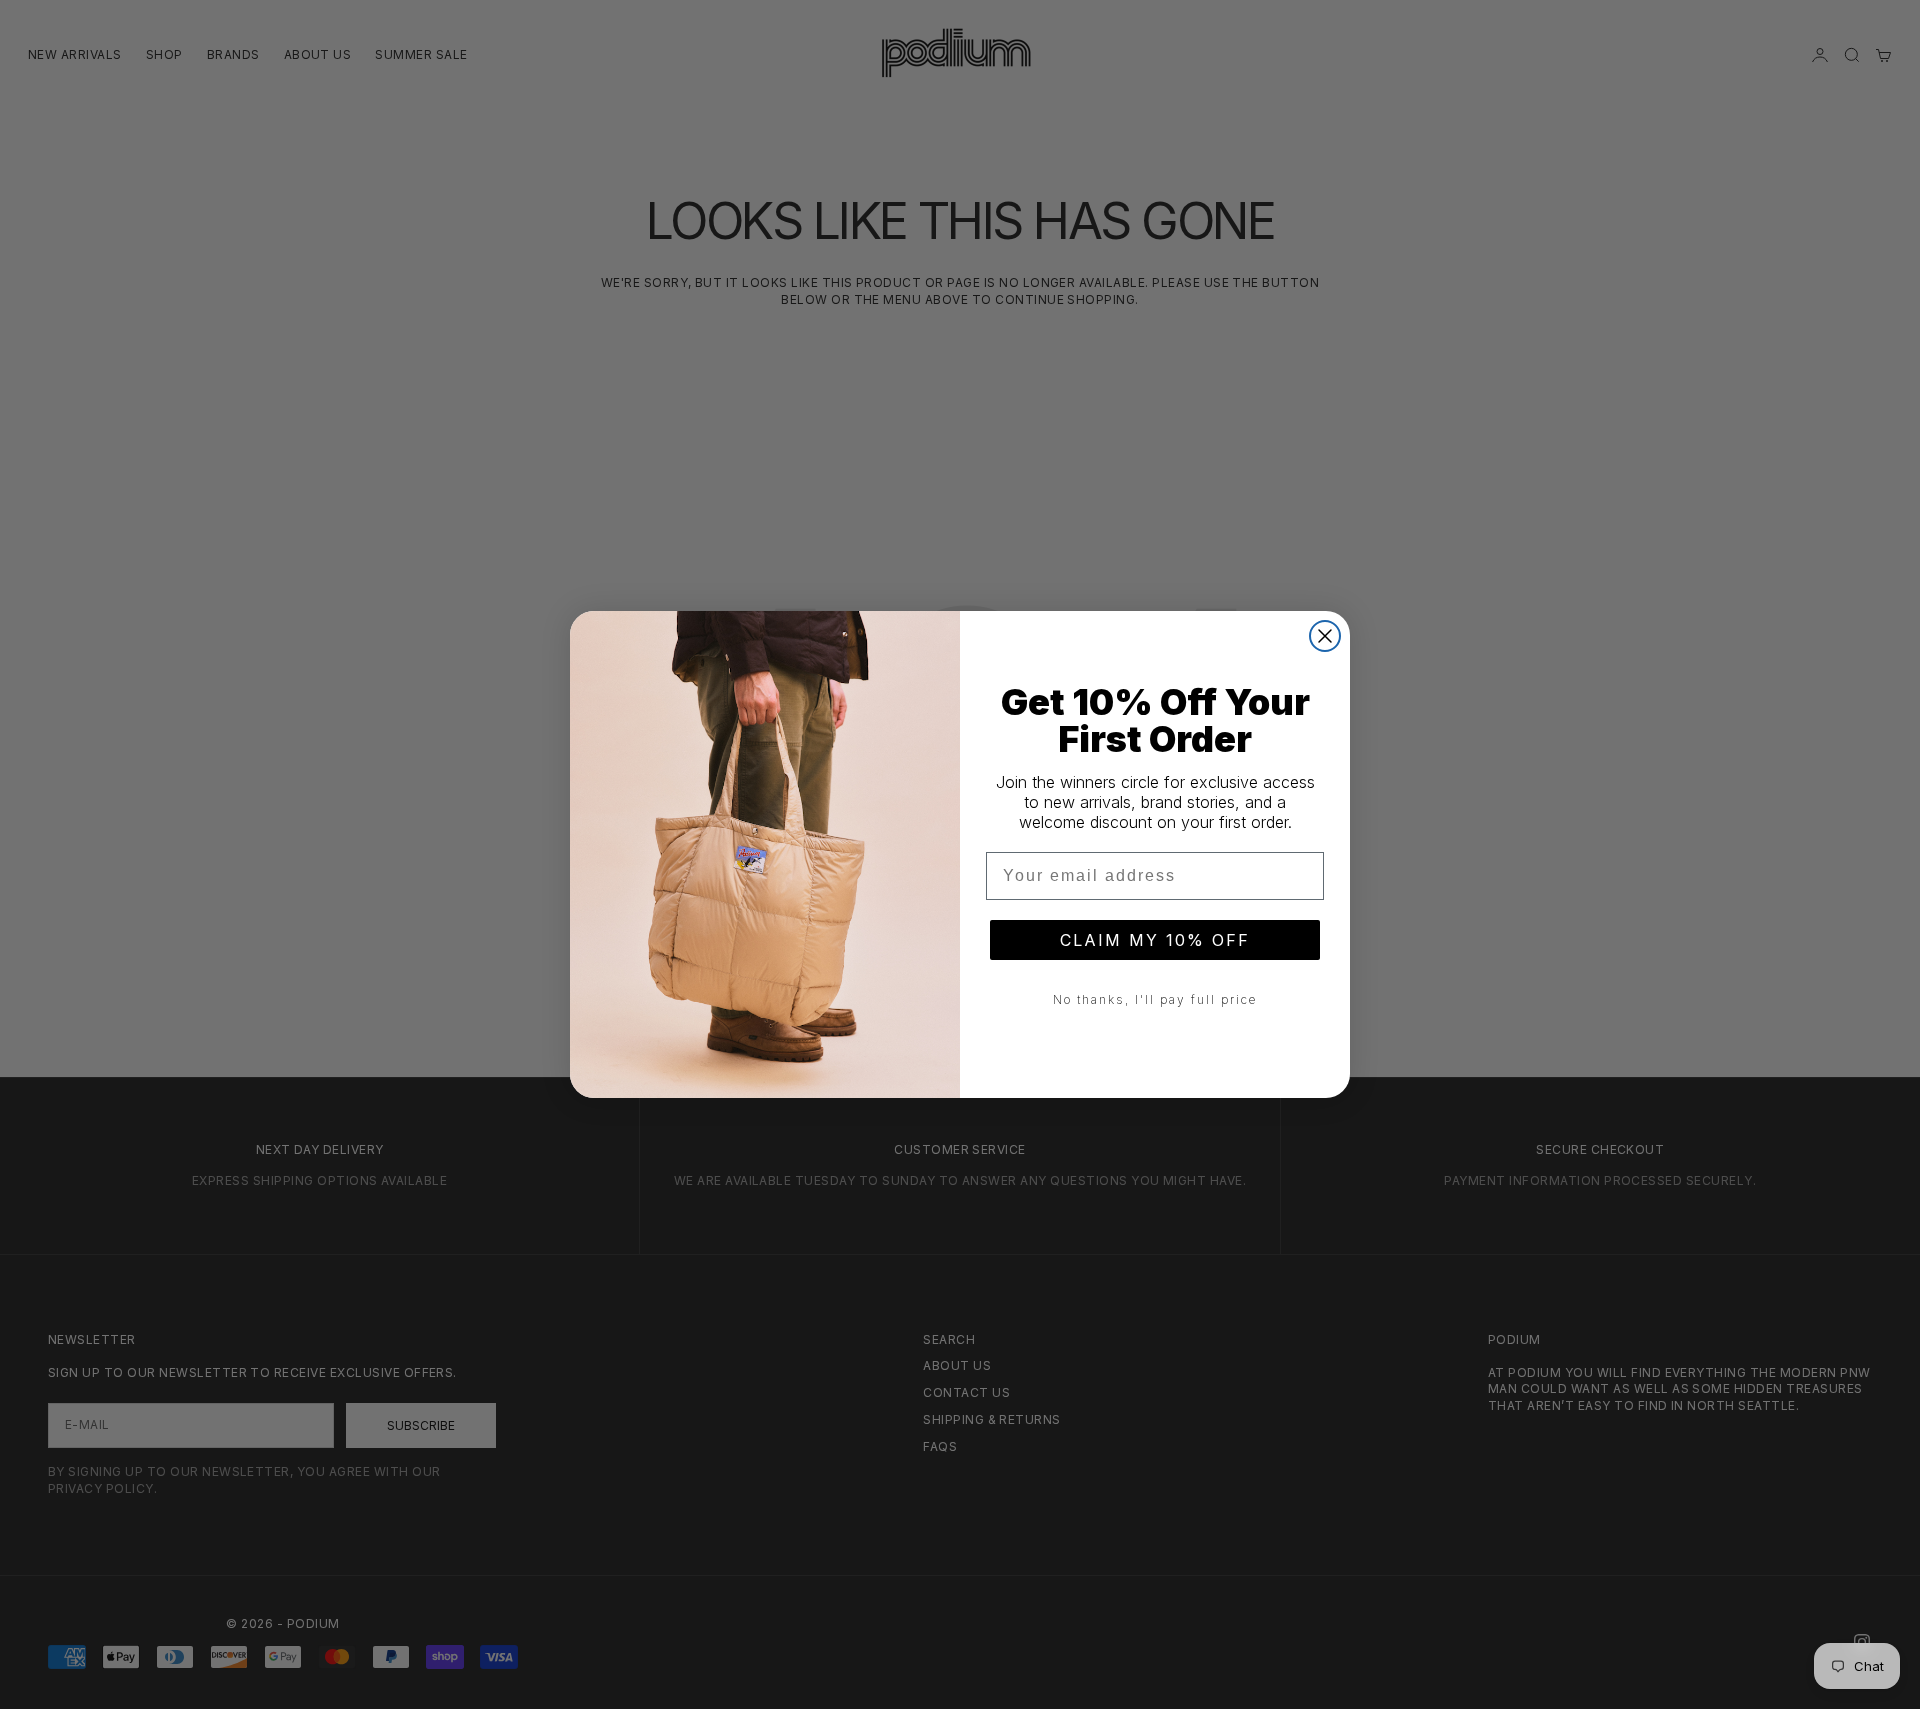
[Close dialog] (1325, 636)
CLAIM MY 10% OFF (1155, 940)
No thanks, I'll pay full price (1155, 999)
